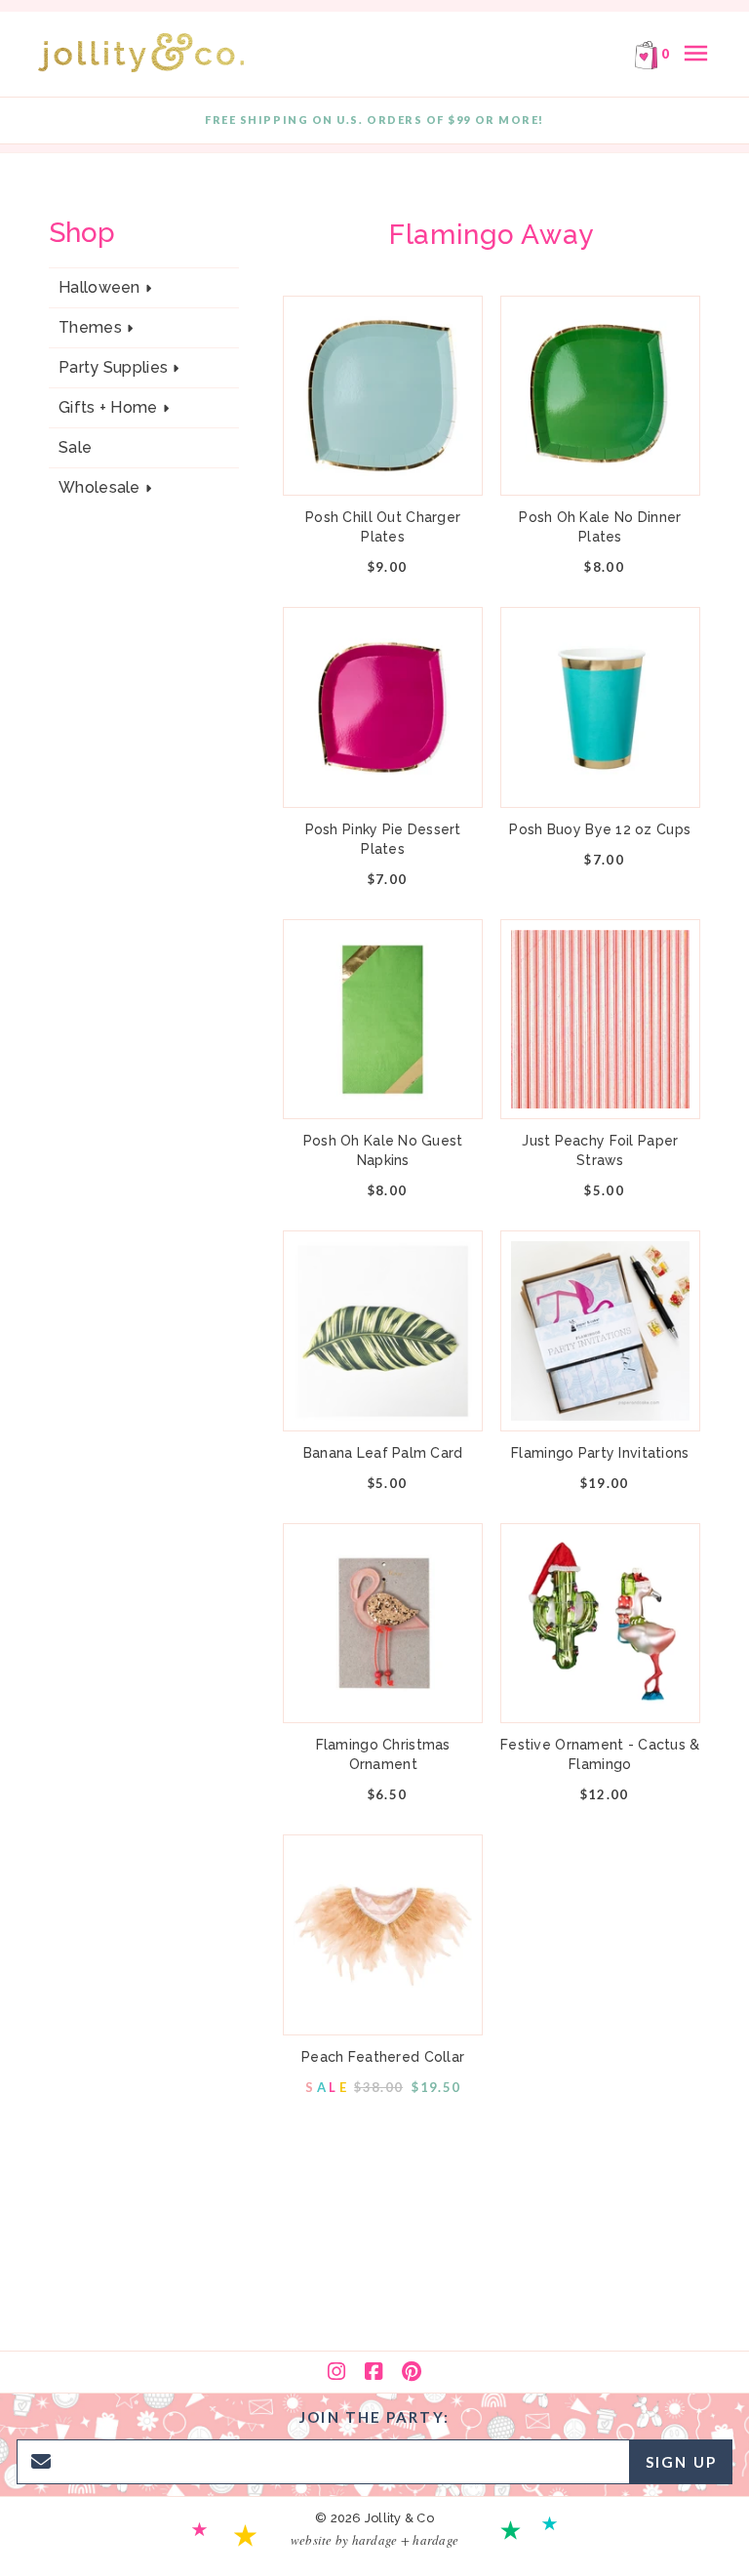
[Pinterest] (412, 2372)
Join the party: (374, 2417)
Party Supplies (113, 368)
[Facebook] (374, 2372)
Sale (75, 447)
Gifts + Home (108, 408)
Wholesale (99, 488)
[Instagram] (336, 2372)
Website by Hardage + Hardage (374, 2540)
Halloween (99, 288)
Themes (90, 328)
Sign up (681, 2462)
